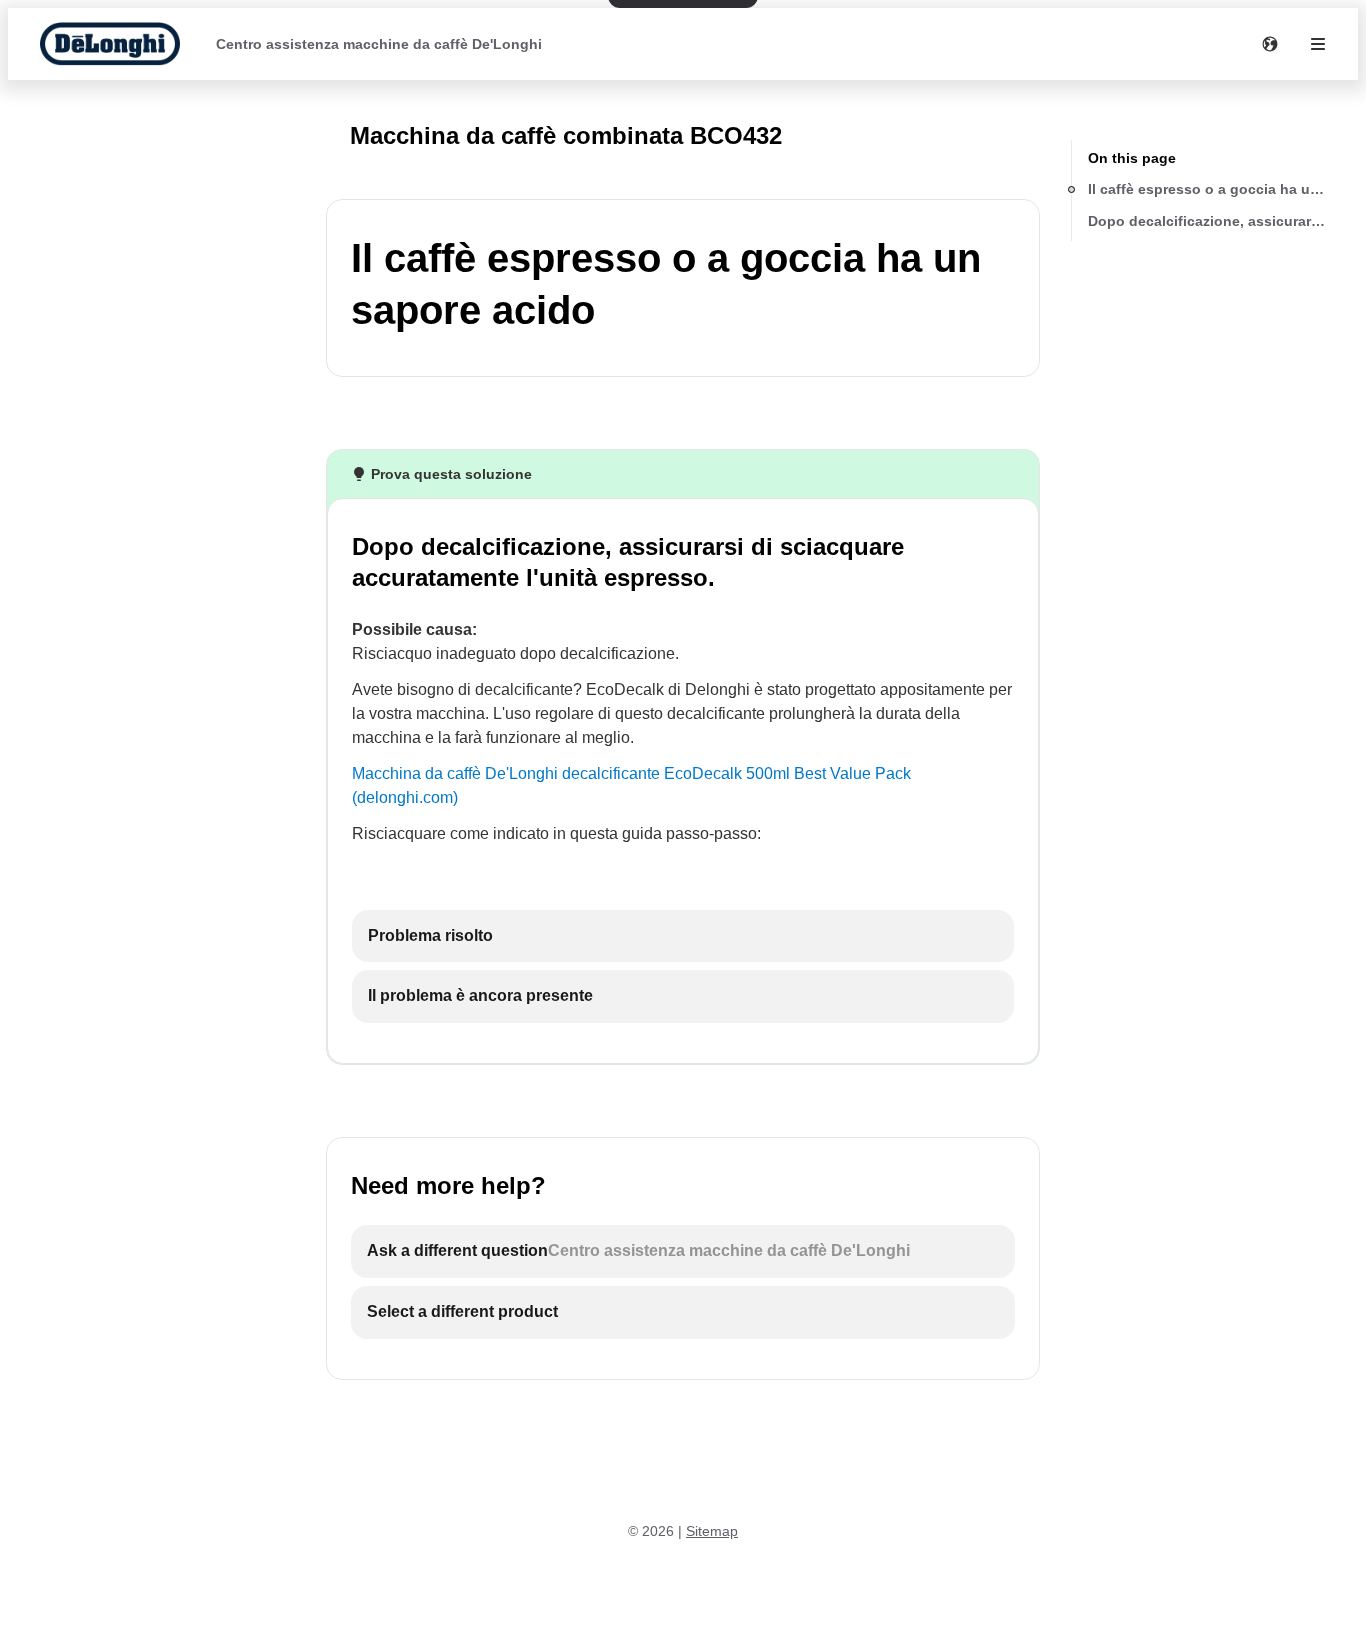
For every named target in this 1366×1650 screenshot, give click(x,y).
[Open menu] (1318, 44)
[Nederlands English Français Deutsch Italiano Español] (1270, 44)
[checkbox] (683, 936)
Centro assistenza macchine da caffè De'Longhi (379, 44)
